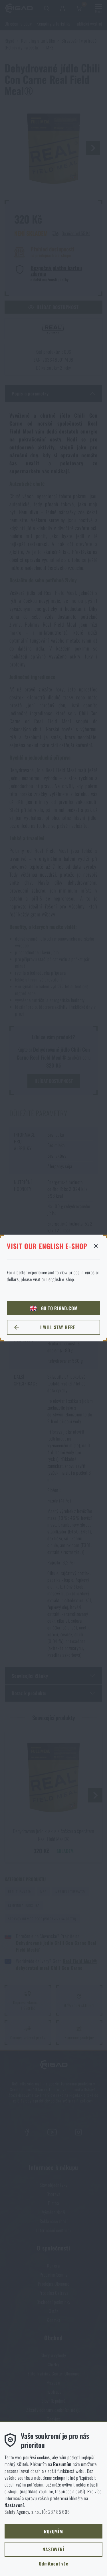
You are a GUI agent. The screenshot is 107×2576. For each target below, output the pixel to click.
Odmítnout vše (53, 2564)
